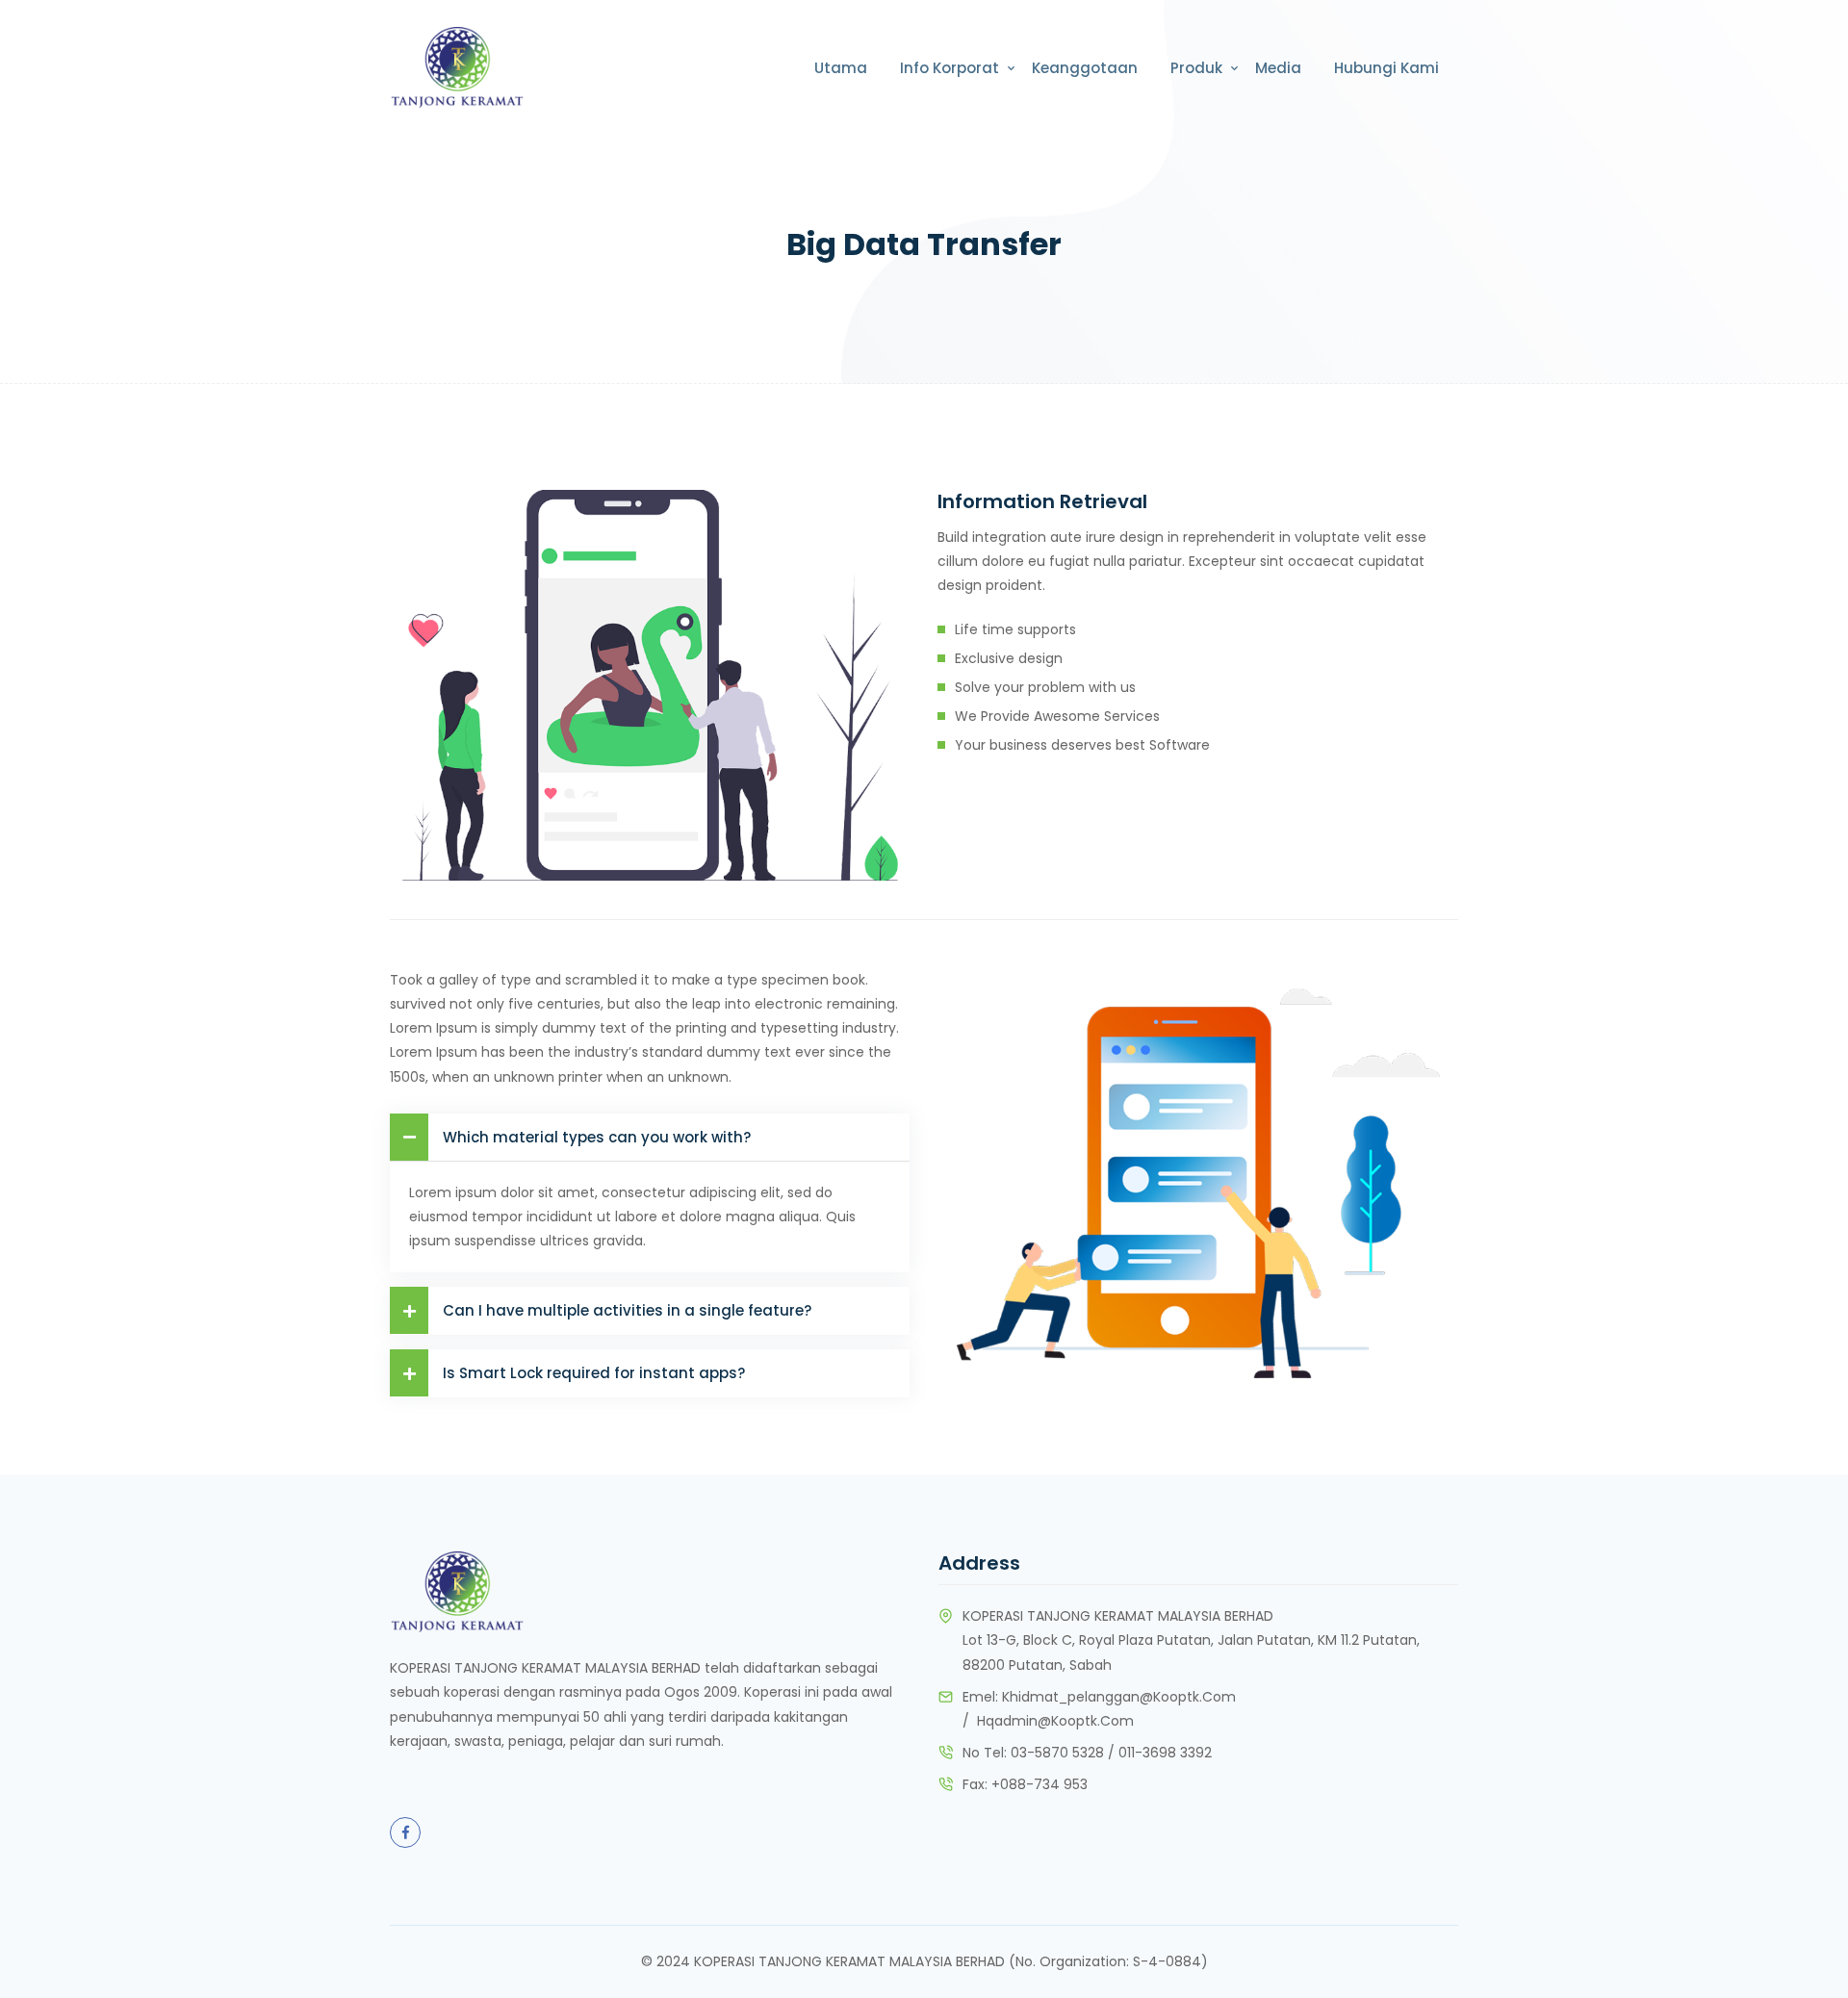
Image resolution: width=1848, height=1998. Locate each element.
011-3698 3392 (1165, 1753)
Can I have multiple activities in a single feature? (627, 1310)
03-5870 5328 (1057, 1753)
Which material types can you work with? (597, 1137)
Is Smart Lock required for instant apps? (594, 1373)
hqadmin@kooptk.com (1055, 1721)
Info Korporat (950, 68)
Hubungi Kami (1386, 68)
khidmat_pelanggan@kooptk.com (1119, 1697)
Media (1278, 68)
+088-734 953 (1039, 1784)
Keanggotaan (1085, 68)
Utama (841, 68)
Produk (1196, 68)
